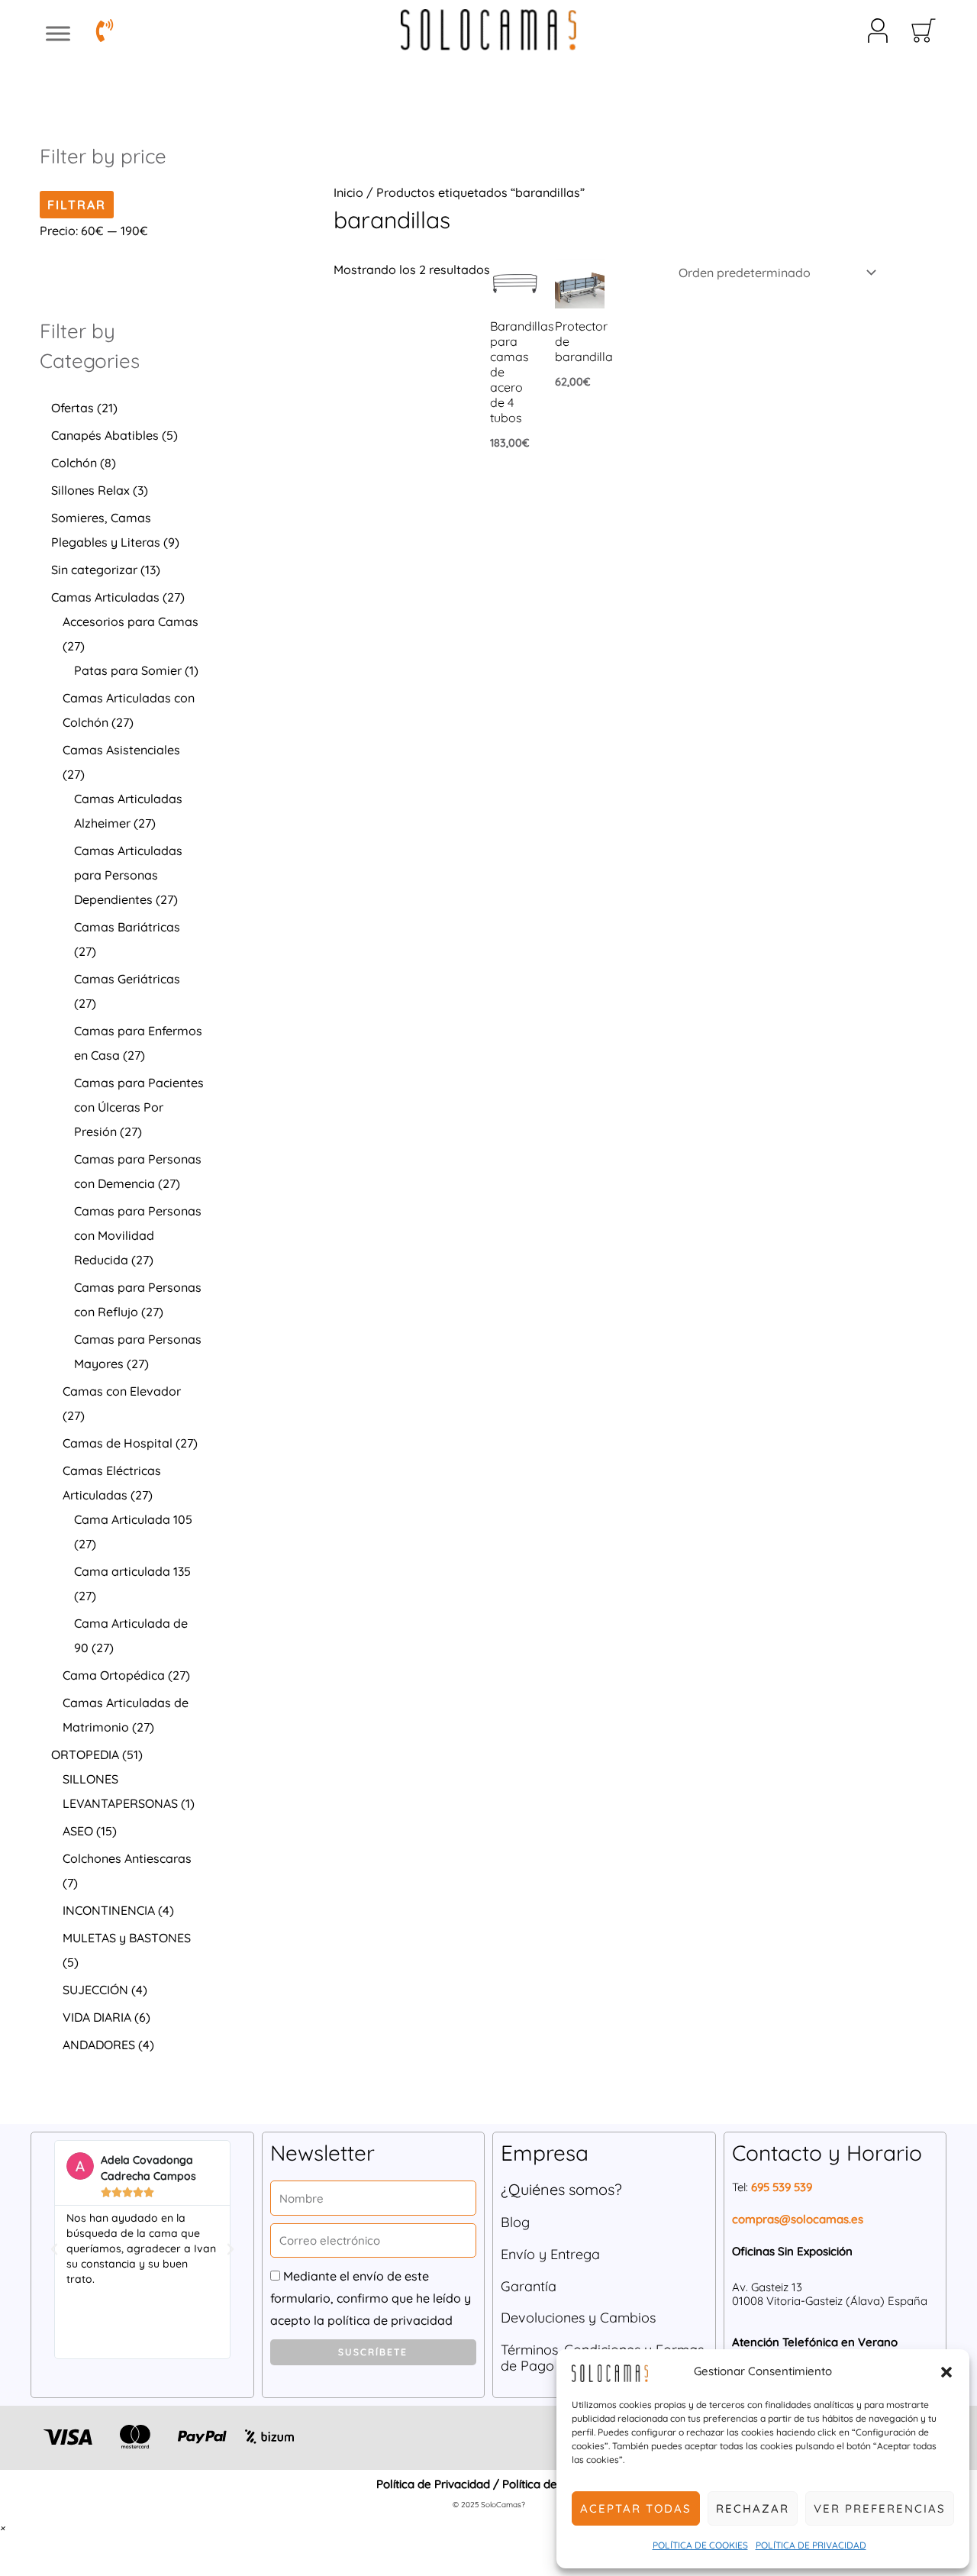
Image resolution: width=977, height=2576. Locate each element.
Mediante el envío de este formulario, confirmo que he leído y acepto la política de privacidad (371, 2298)
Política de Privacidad (433, 2484)
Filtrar (77, 205)
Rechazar (753, 2508)
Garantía (529, 2286)
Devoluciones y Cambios (578, 2318)
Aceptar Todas (636, 2508)
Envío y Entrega (550, 2254)
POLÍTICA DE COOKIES (700, 2545)
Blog (515, 2222)
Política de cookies (551, 2484)
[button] (946, 2372)
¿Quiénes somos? (561, 2189)
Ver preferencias (880, 2508)
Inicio (348, 192)
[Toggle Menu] (58, 34)
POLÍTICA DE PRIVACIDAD (811, 2545)
